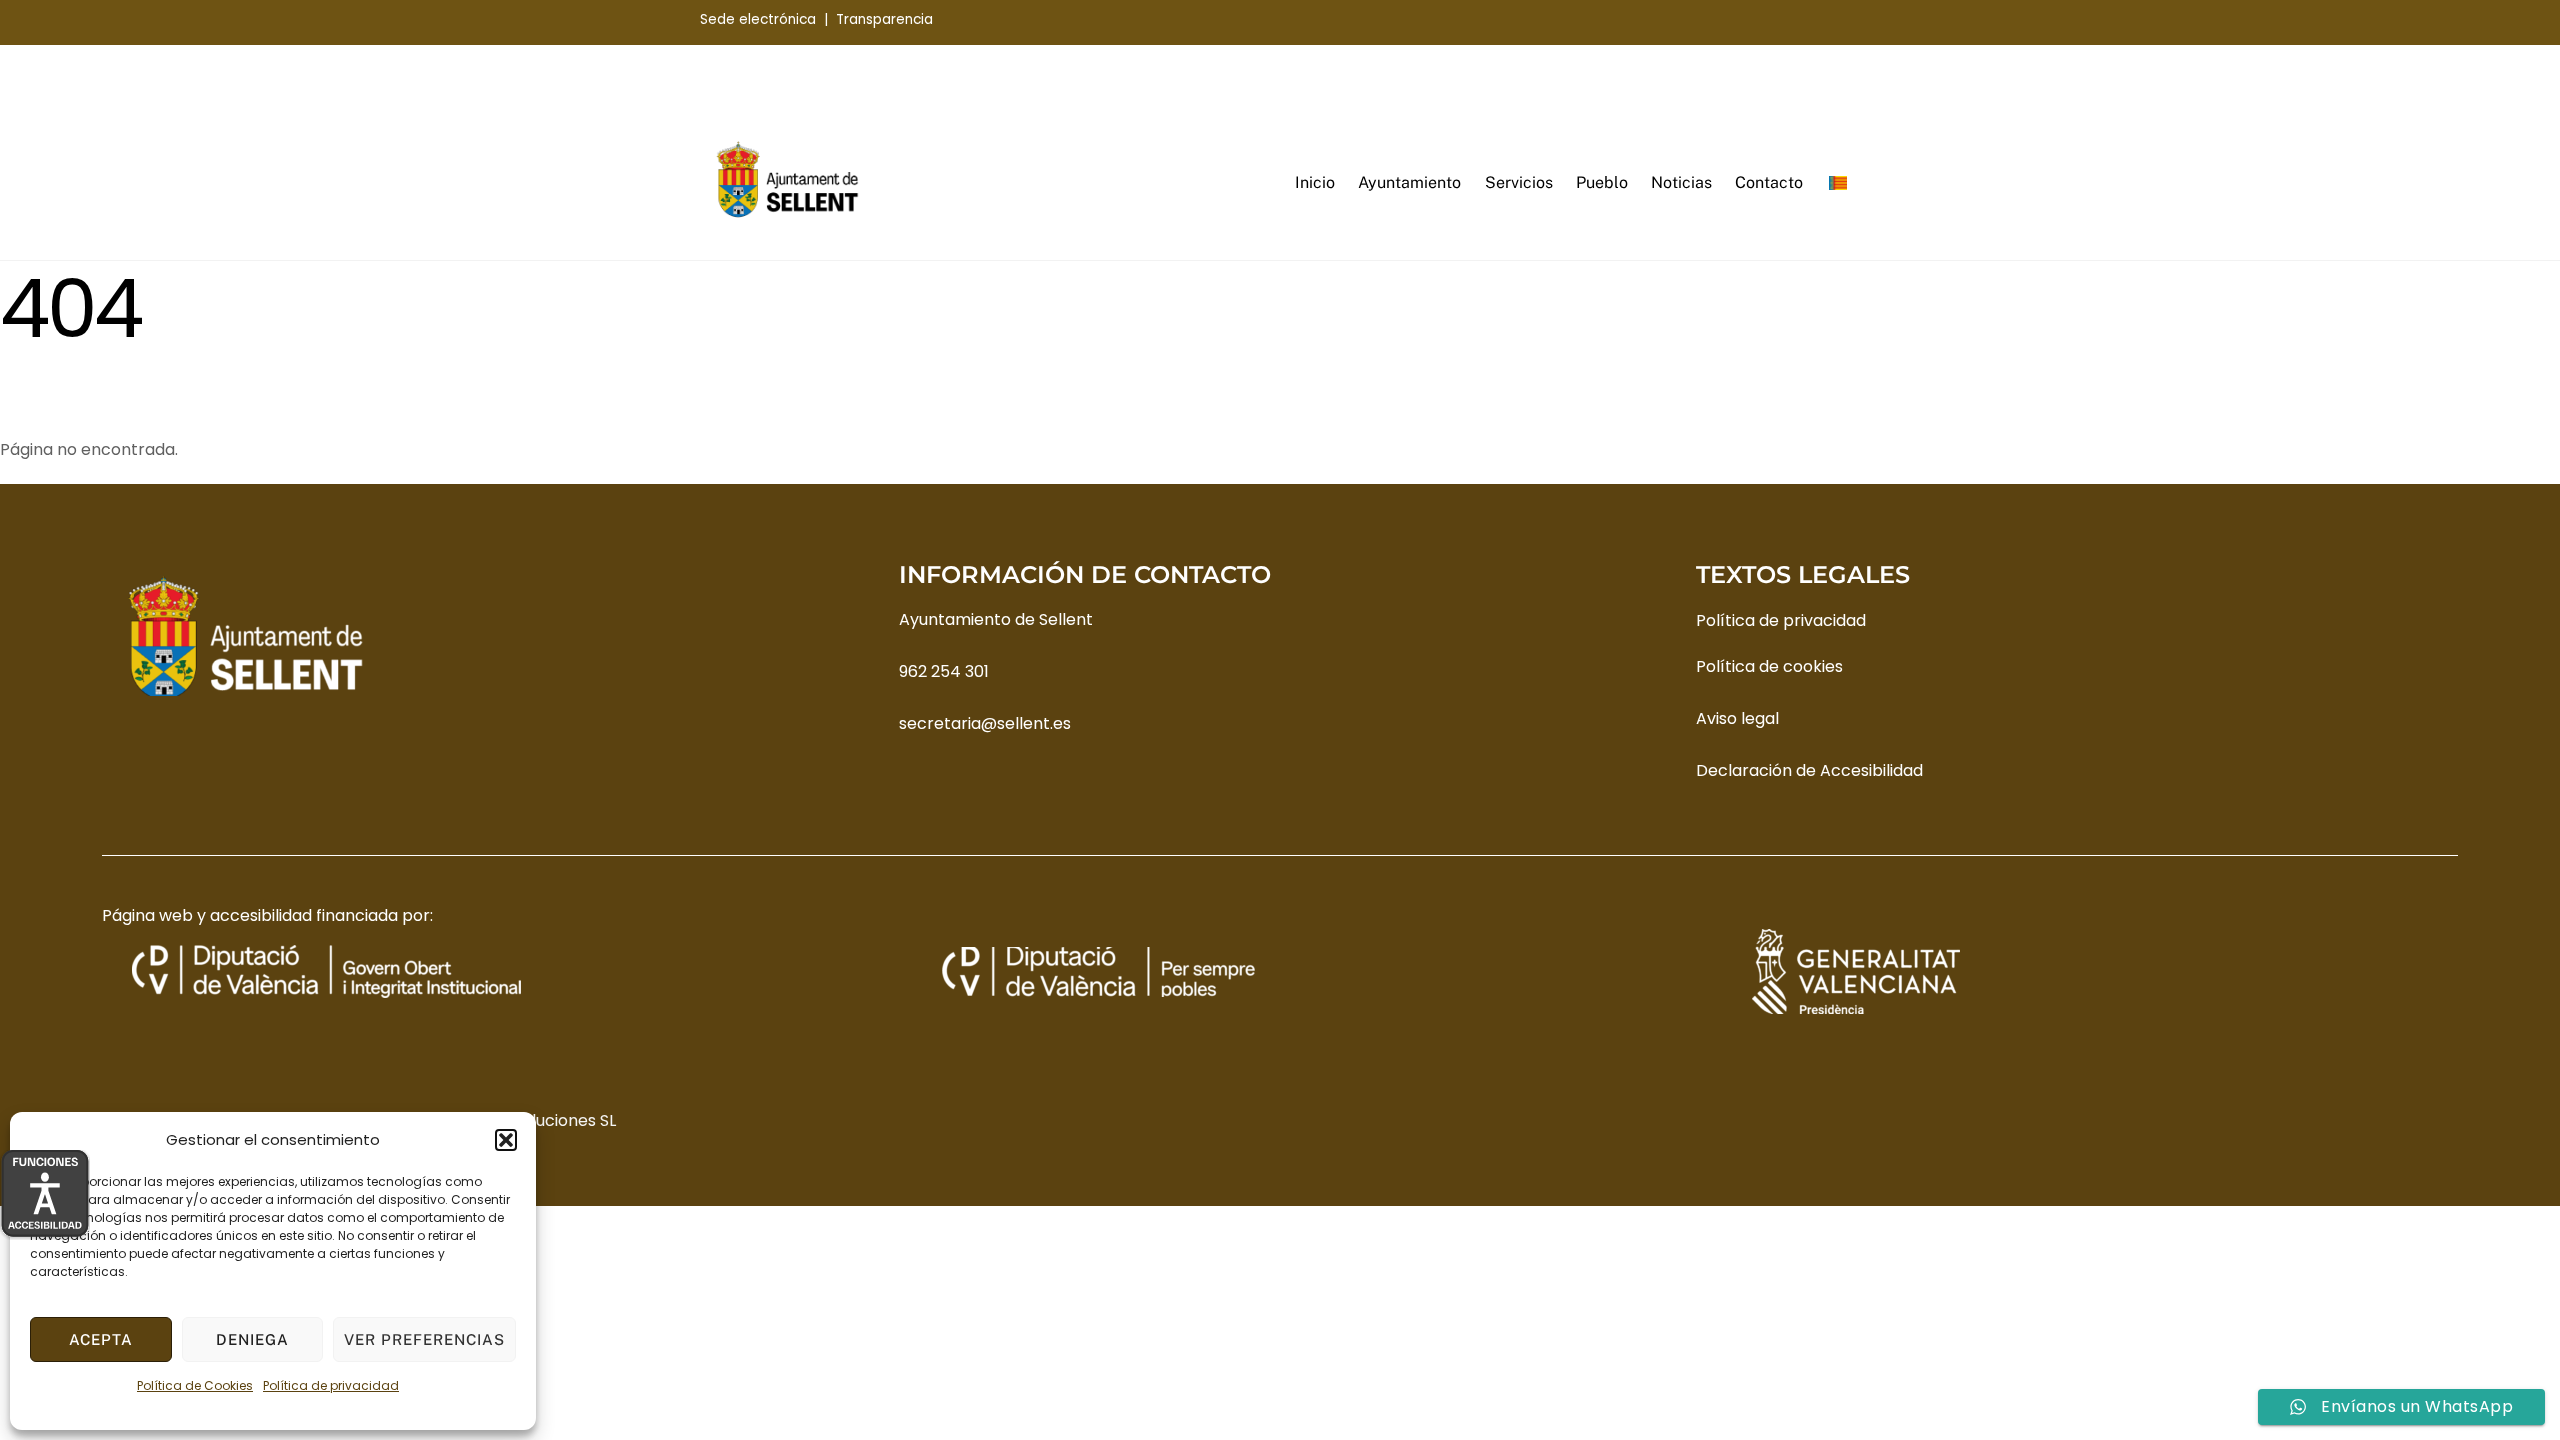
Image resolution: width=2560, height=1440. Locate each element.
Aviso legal (1737, 718)
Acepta (101, 1339)
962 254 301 (944, 671)
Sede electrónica (758, 19)
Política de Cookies (195, 1385)
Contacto (1769, 182)
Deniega (252, 1339)
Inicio (1315, 182)
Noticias (1681, 182)
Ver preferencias (424, 1339)
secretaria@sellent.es (985, 723)
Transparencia (884, 19)
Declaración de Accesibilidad (1809, 770)
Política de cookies (1769, 666)
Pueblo (1602, 182)
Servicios (1519, 182)
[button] (506, 1140)
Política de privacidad (331, 1385)
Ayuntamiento (1409, 182)
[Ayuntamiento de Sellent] (787, 213)
